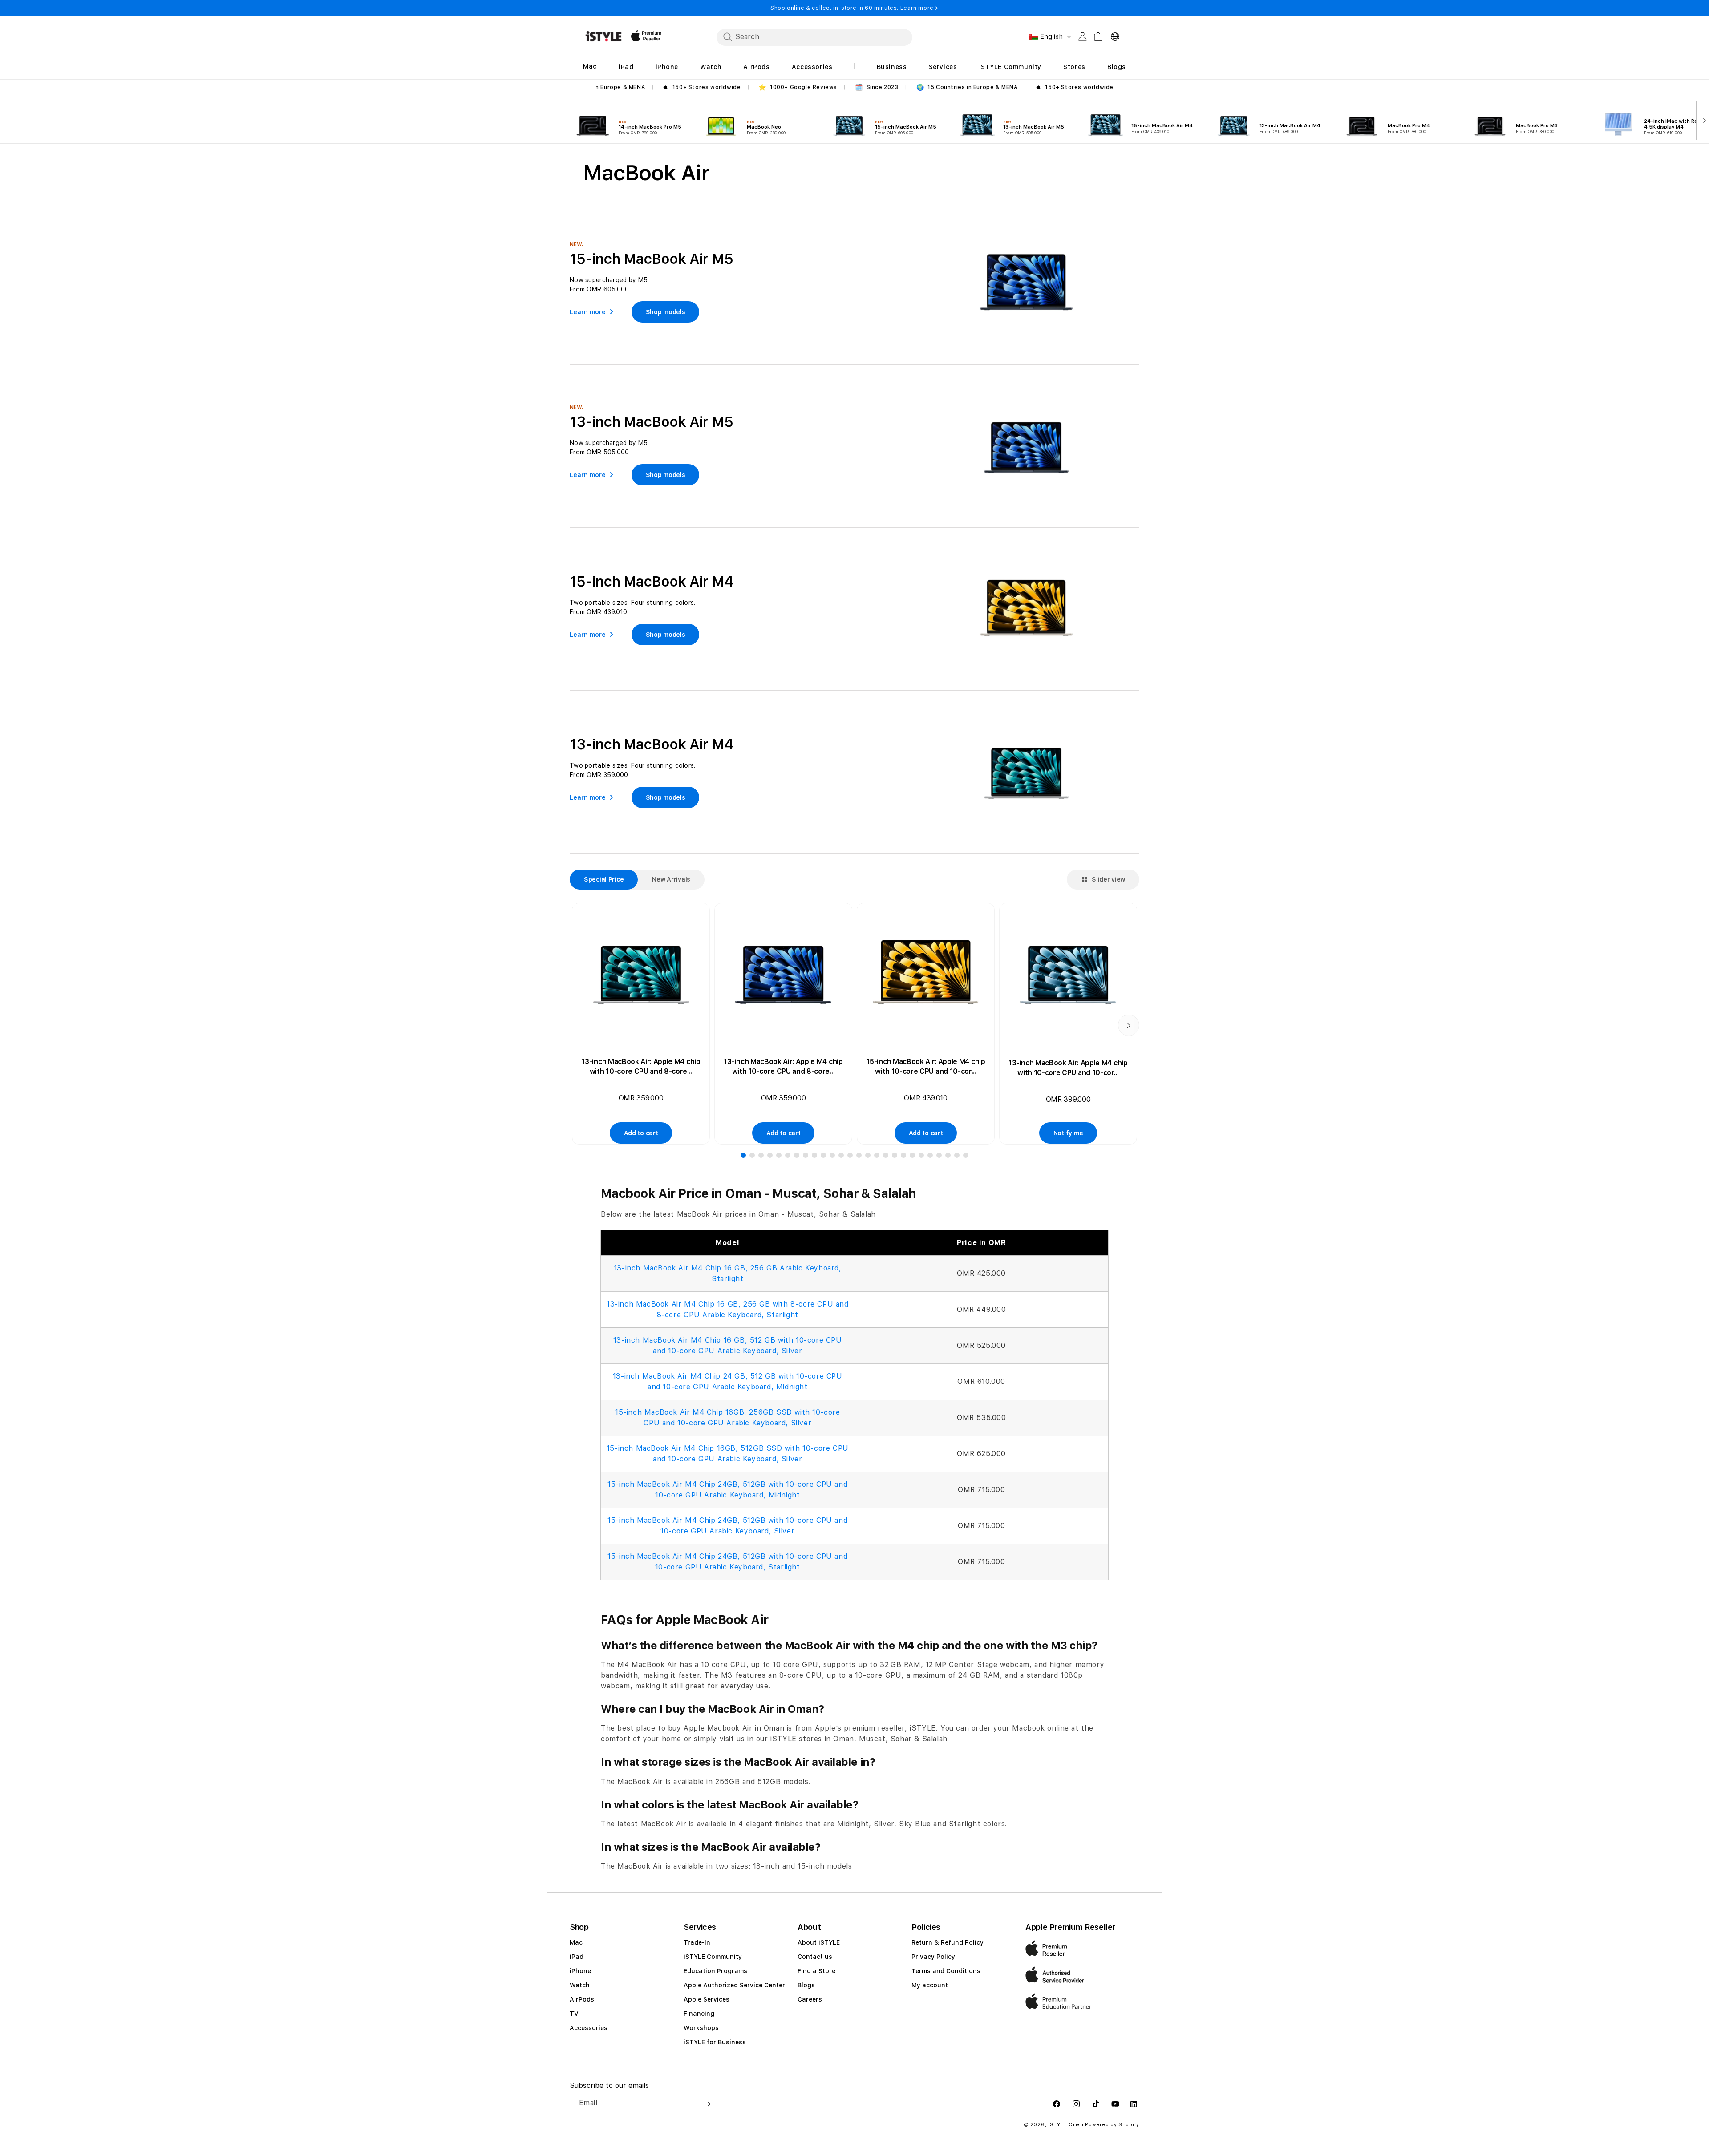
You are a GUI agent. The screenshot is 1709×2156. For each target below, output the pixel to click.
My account (930, 1985)
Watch (580, 1985)
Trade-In (697, 1942)
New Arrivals (671, 879)
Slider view (1108, 879)
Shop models (666, 312)
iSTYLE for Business (715, 2042)
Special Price (604, 879)
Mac (576, 1942)
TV (574, 2014)
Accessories (589, 2028)
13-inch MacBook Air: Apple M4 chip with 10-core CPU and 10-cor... (1068, 1068)
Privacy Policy (933, 1957)
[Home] (603, 36)
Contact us (815, 1957)
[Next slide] (1703, 120)
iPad (577, 1957)
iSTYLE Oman (1066, 2125)
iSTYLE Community (713, 1957)
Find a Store (816, 1971)
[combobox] (814, 37)
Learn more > (919, 8)
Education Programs (715, 1971)
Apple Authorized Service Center (734, 1985)
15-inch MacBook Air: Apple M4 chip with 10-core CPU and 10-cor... (925, 1066)
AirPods (582, 1999)
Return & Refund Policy (948, 1942)
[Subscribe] (707, 2104)
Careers (810, 1999)
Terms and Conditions (946, 1971)
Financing (699, 2014)
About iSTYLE (819, 1942)
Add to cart (641, 1133)
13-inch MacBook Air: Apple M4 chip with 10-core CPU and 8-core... (641, 1066)
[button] (743, 1155)
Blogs (806, 1985)
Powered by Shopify (1112, 2125)
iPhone (580, 1971)
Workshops (701, 2028)
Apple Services (707, 1999)
